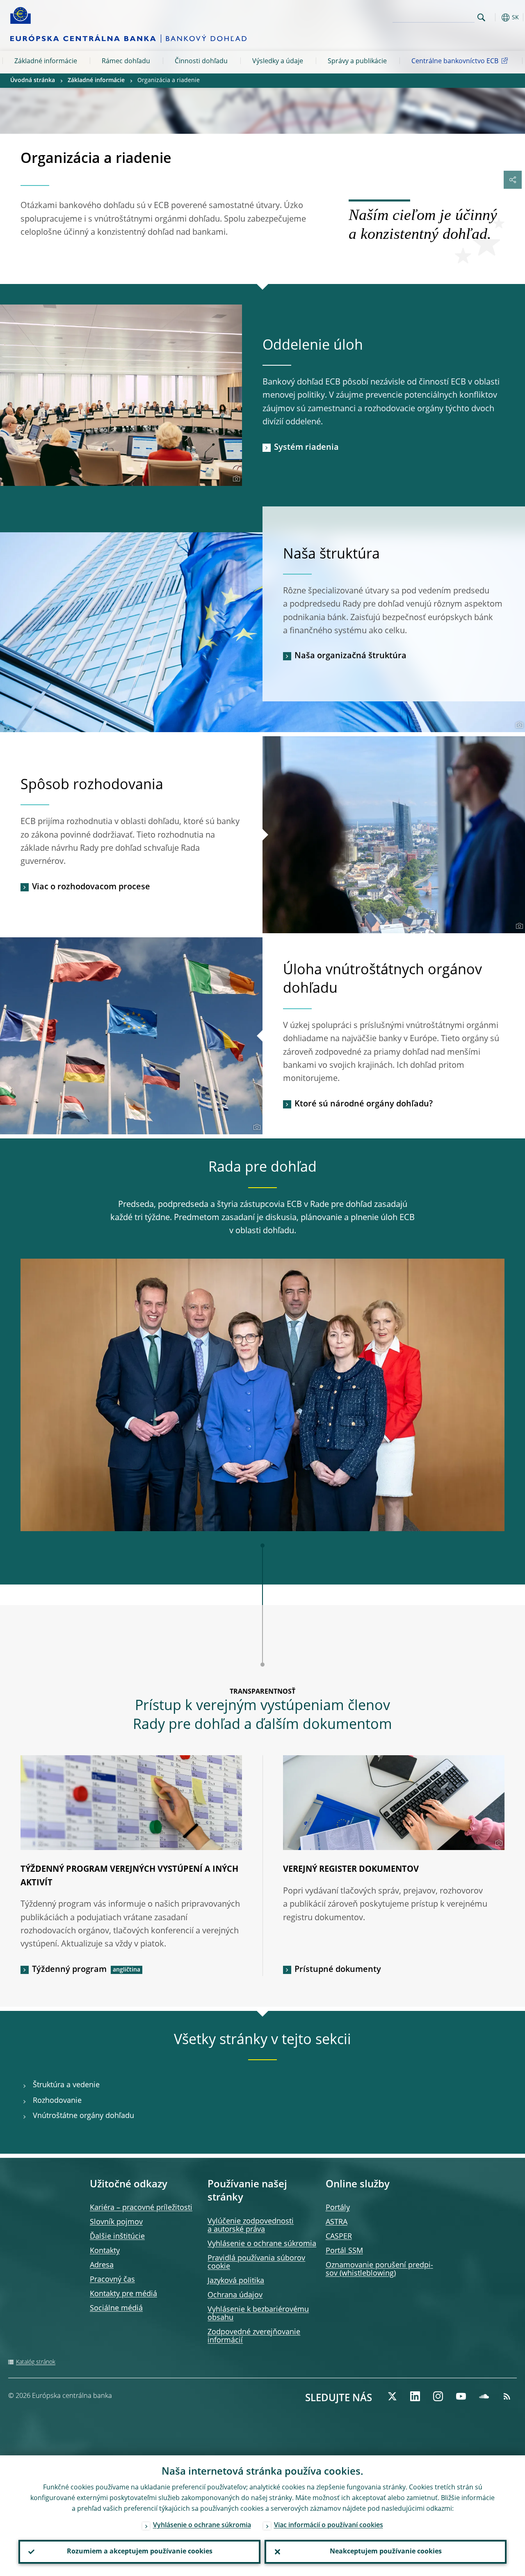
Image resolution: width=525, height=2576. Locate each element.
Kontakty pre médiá (123, 2294)
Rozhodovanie (57, 2101)
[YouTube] (461, 2396)
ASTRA (337, 2222)
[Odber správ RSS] (507, 2396)
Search (481, 17)
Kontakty (105, 2251)
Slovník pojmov (116, 2222)
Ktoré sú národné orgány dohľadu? (364, 1104)
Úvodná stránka (33, 80)
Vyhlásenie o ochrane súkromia (262, 2244)
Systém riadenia (306, 448)
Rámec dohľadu (126, 62)
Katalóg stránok (36, 2362)
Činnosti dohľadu (201, 62)
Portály (338, 2208)
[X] (392, 2396)
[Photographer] (235, 479)
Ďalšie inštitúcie (117, 2237)
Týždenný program (69, 1970)
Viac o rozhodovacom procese (91, 887)
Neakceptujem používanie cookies (386, 2552)
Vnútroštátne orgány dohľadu (83, 2116)
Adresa (102, 2265)
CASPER (339, 2237)
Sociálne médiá (116, 2308)
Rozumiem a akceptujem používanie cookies (140, 2552)
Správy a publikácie (357, 62)
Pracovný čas (112, 2280)
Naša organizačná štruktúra (350, 656)
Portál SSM (344, 2251)
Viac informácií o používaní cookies (329, 2526)
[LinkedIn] (415, 2396)
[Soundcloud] (484, 2396)
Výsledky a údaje (278, 62)
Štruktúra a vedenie (66, 2085)
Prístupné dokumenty (338, 1970)
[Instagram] (438, 2396)
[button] (494, 17)
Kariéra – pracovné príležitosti (141, 2208)
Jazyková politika (236, 2281)
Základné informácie (46, 62)
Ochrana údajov (235, 2295)
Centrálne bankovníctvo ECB (455, 62)
